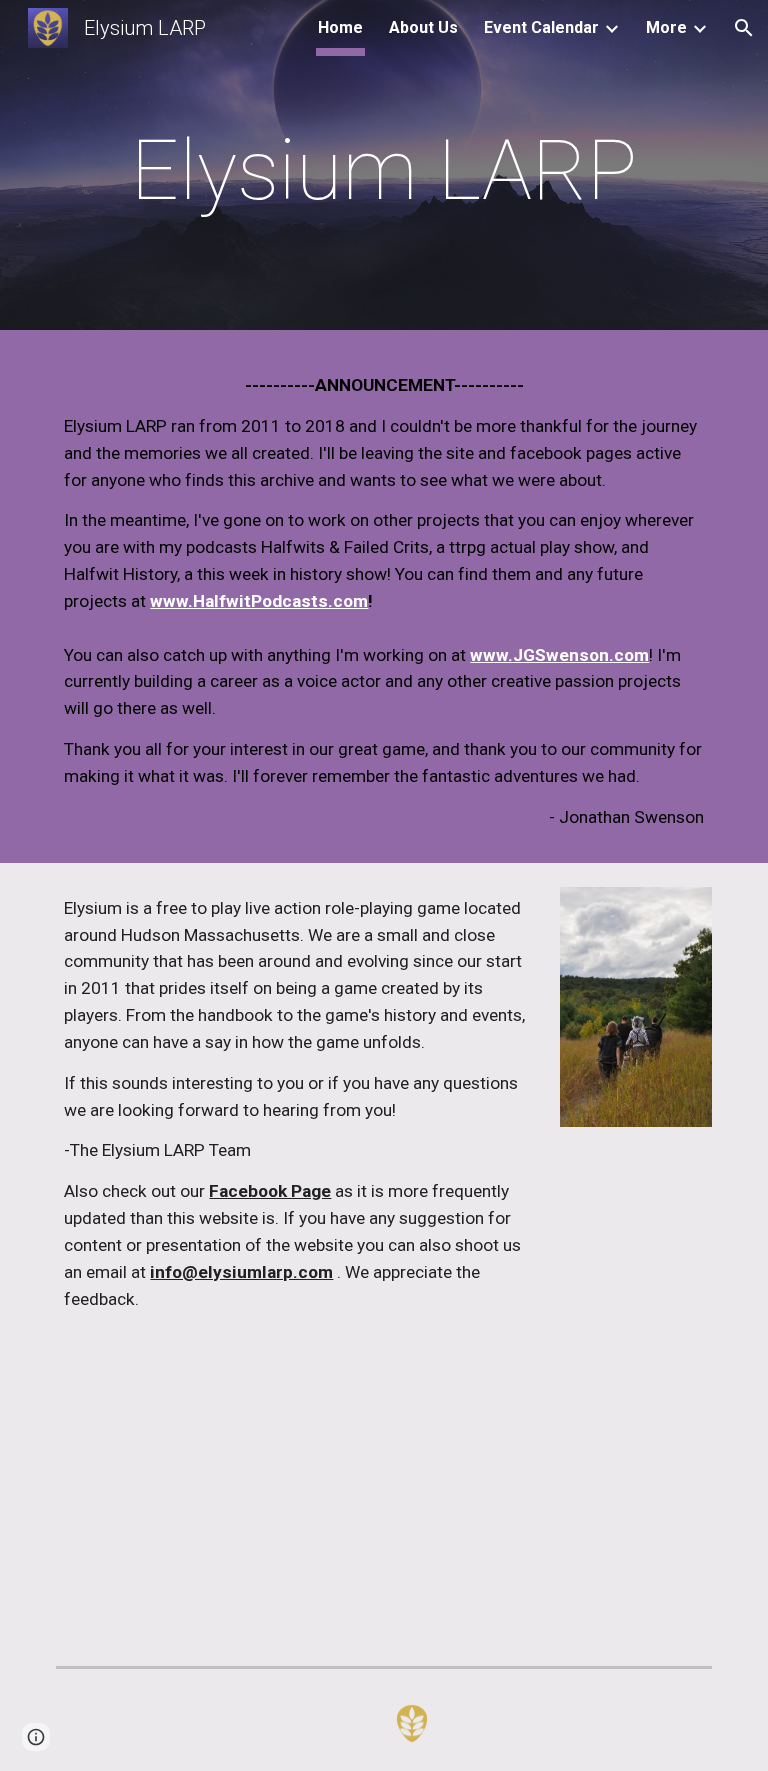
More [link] (666, 27)
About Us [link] (423, 27)
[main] (383, 170)
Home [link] (340, 27)
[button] (744, 28)
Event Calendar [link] (541, 27)
